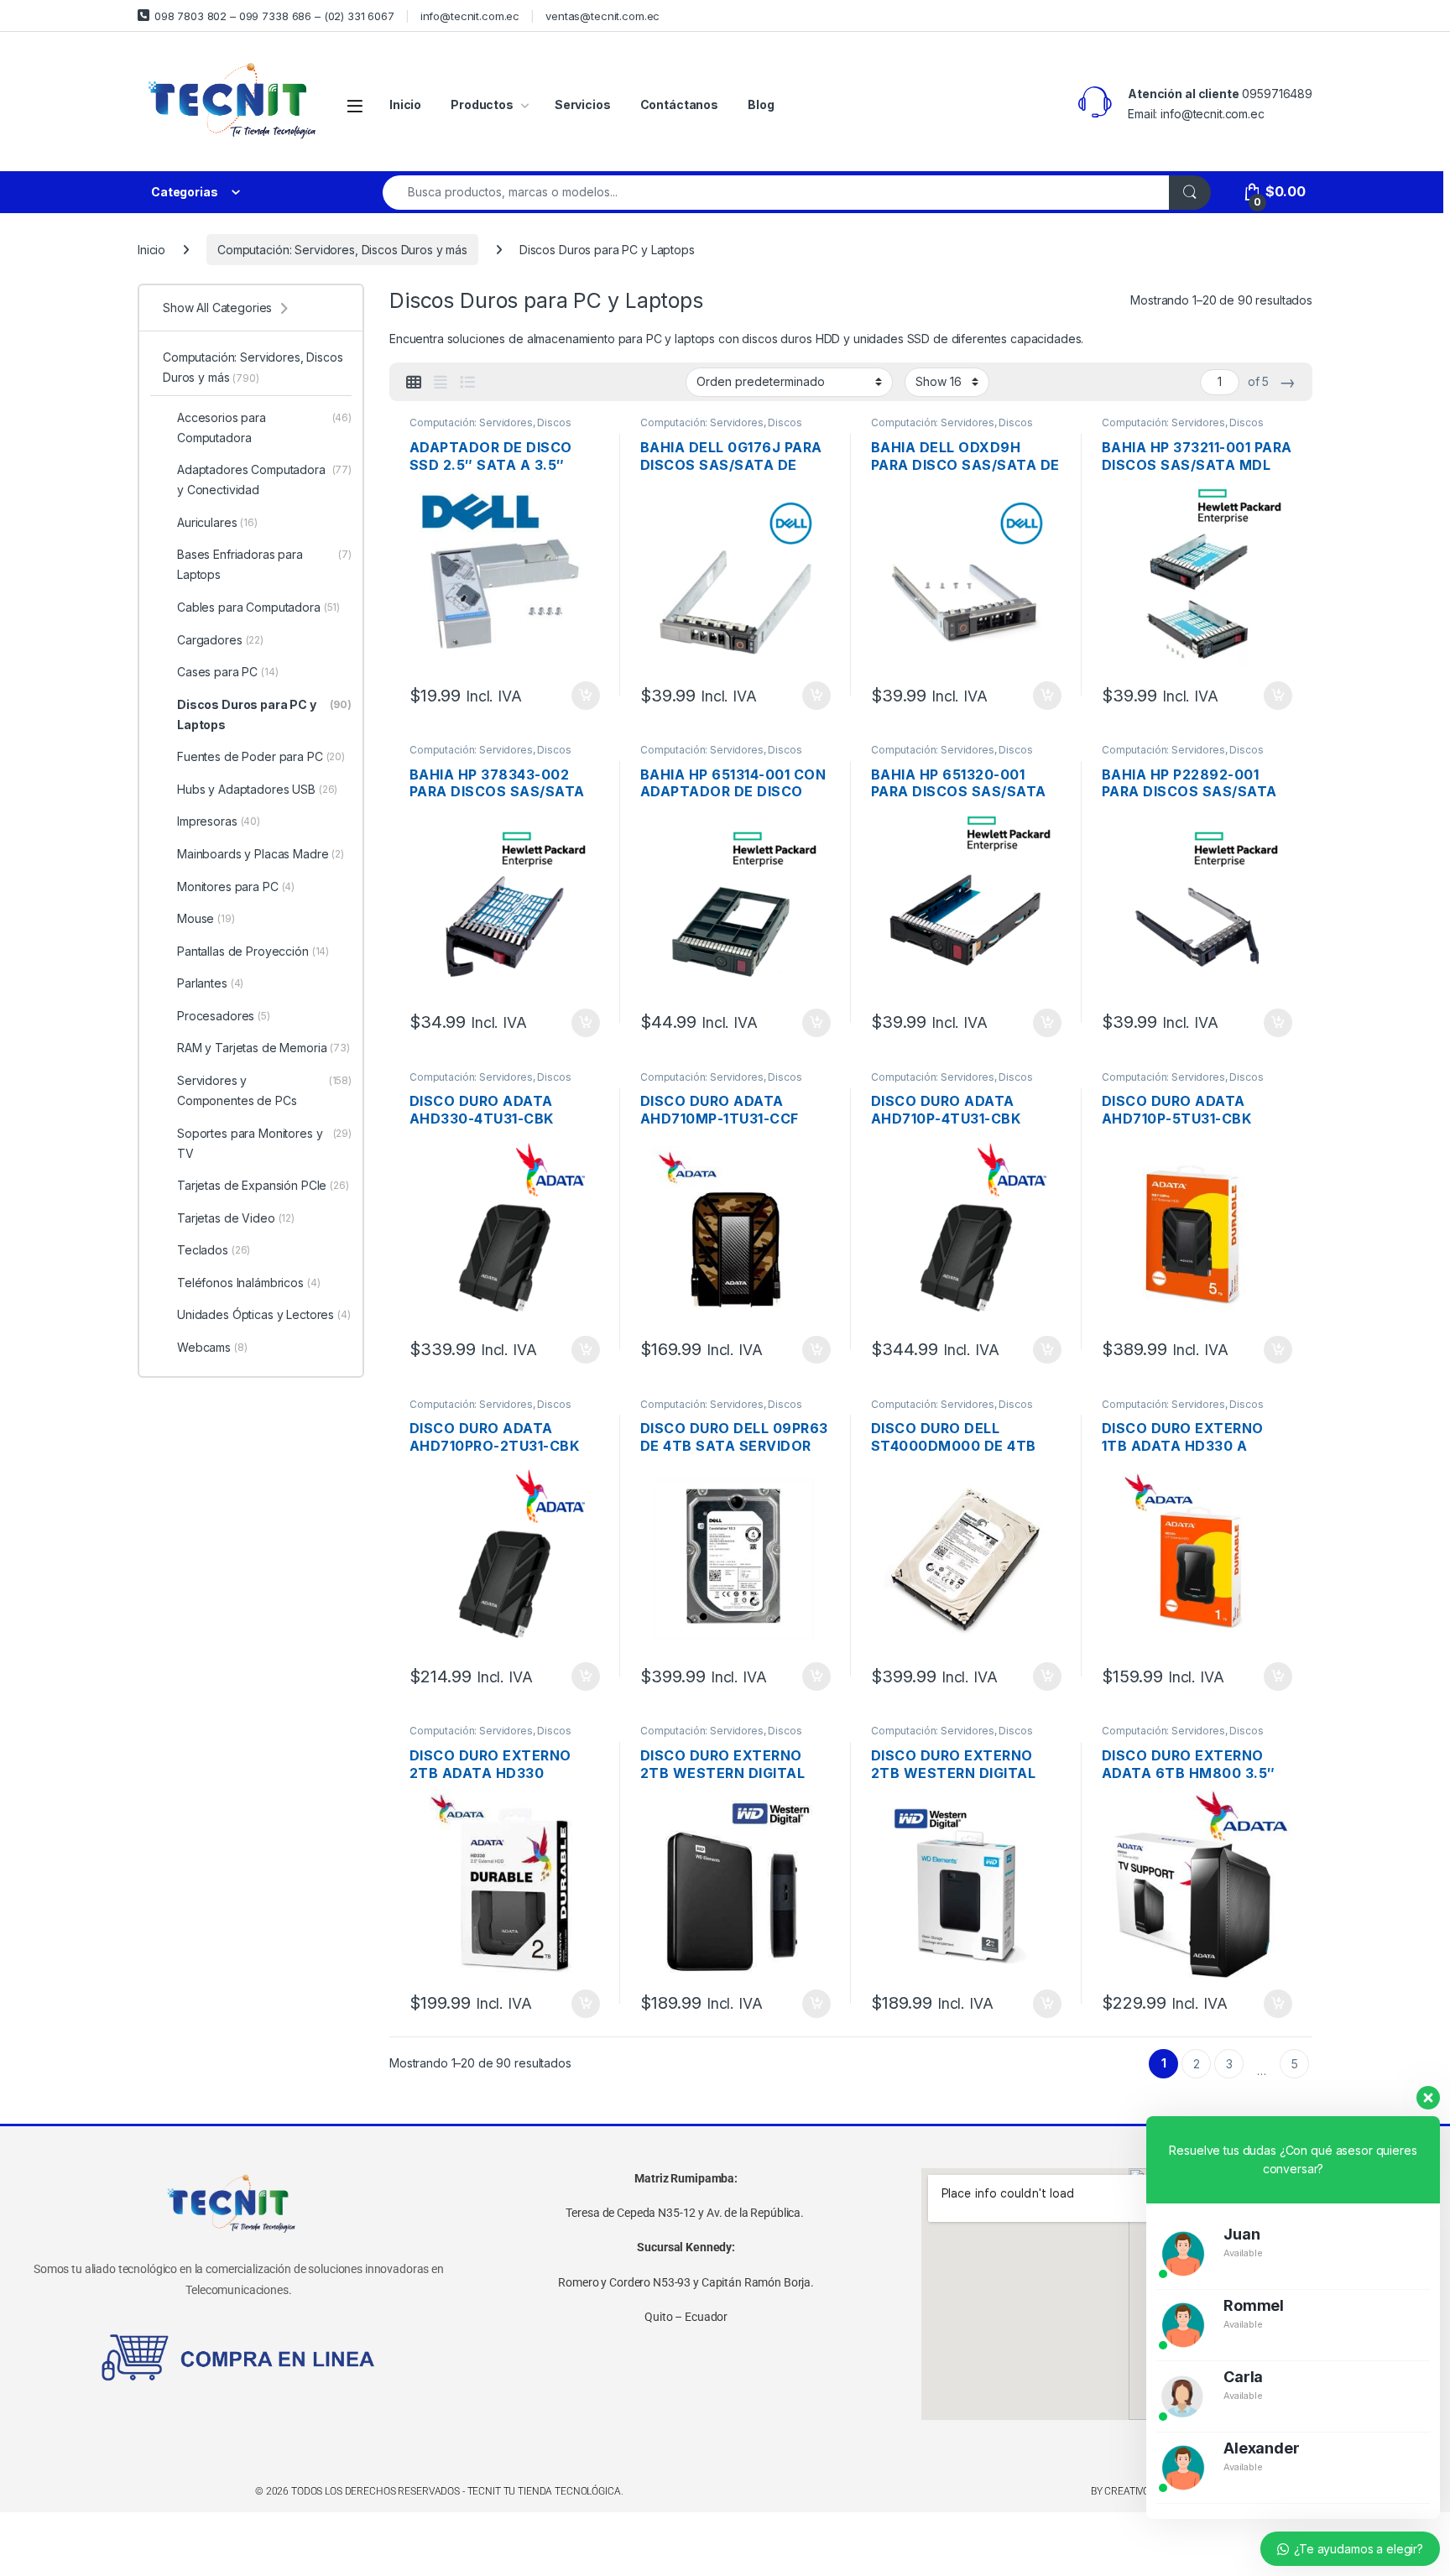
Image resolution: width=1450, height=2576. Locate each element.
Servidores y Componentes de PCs (264, 1090)
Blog (761, 104)
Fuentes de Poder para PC (261, 756)
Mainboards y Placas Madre (261, 854)
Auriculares (217, 522)
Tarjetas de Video (236, 1218)
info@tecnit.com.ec (470, 16)
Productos (482, 104)
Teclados (214, 1250)
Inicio (405, 104)
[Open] (355, 105)
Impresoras (219, 821)
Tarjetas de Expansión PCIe (263, 1185)
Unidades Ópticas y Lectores (264, 1314)
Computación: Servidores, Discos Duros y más (342, 250)
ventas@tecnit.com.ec (602, 16)
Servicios (583, 104)
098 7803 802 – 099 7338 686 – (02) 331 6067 (274, 16)
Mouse (206, 918)
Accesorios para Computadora (264, 428)
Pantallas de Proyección (253, 951)
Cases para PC (228, 672)
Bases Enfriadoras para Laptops (264, 564)
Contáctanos (679, 104)
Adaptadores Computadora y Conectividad (264, 480)
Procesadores (224, 1016)
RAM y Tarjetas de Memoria (263, 1048)
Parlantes (210, 983)
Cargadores (220, 640)
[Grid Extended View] (441, 383)
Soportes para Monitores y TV (264, 1143)
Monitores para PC (236, 886)
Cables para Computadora (258, 607)
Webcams (212, 1347)
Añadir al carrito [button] (583, 696)
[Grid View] (414, 383)
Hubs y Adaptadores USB (257, 789)
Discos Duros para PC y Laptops (264, 714)
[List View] (467, 383)
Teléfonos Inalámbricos (249, 1283)
